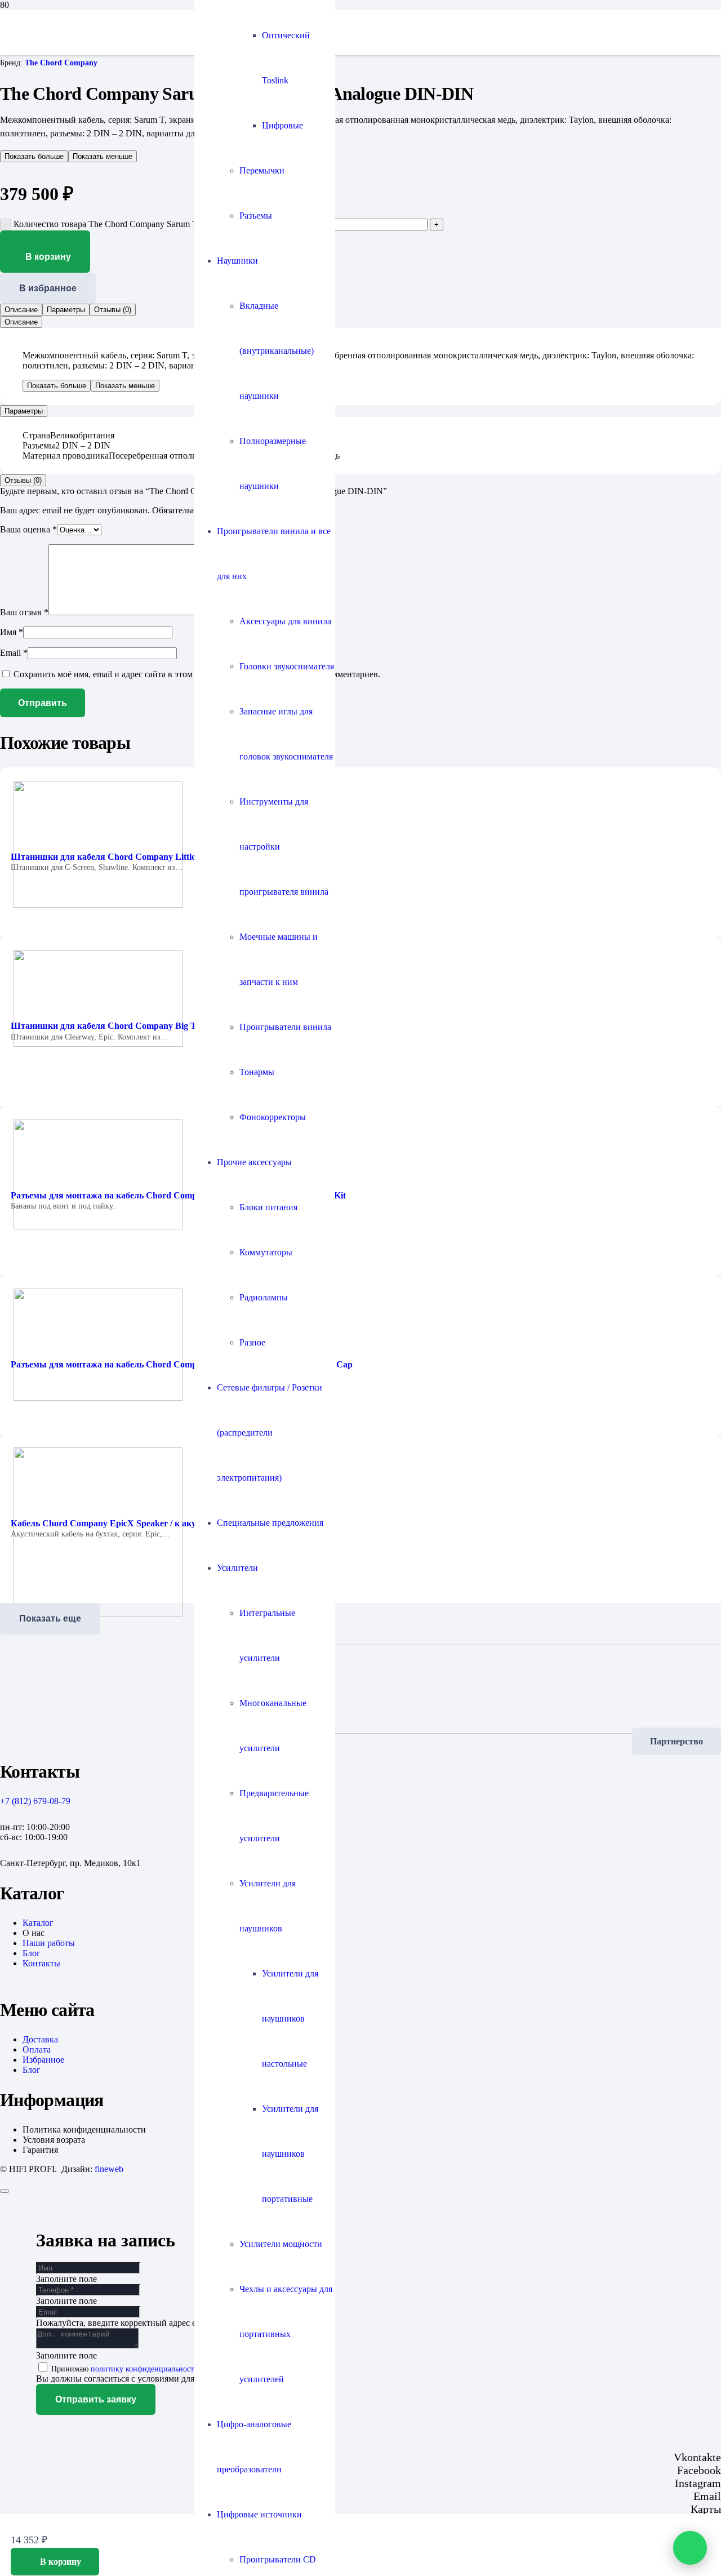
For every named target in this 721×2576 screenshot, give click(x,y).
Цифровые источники (259, 2514)
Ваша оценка (28, 529)
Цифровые (282, 125)
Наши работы (49, 1943)
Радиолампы (264, 1297)
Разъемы (256, 216)
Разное (252, 1342)
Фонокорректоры (273, 1117)
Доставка (40, 2039)
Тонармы (257, 1072)
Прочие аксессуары (254, 1162)
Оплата (37, 2049)
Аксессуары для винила (285, 621)
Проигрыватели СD (278, 2559)
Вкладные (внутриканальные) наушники (277, 351)
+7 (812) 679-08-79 (35, 1801)
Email (14, 653)
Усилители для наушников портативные (290, 2154)
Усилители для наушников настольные (290, 2018)
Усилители (237, 1568)
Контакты (41, 1963)
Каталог (38, 1923)
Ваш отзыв (24, 612)
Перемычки (262, 170)
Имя (12, 632)
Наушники (237, 261)
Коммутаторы (266, 1252)
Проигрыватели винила (285, 1027)
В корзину (48, 257)
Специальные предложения (270, 1523)
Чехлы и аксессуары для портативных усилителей (286, 2334)
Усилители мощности (281, 2244)
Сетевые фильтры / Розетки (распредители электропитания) (270, 1433)
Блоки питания (268, 1207)
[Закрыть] (5, 2191)
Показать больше (34, 156)
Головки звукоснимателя (287, 666)
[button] (55, 2562)
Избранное (43, 2060)
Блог (32, 1953)
